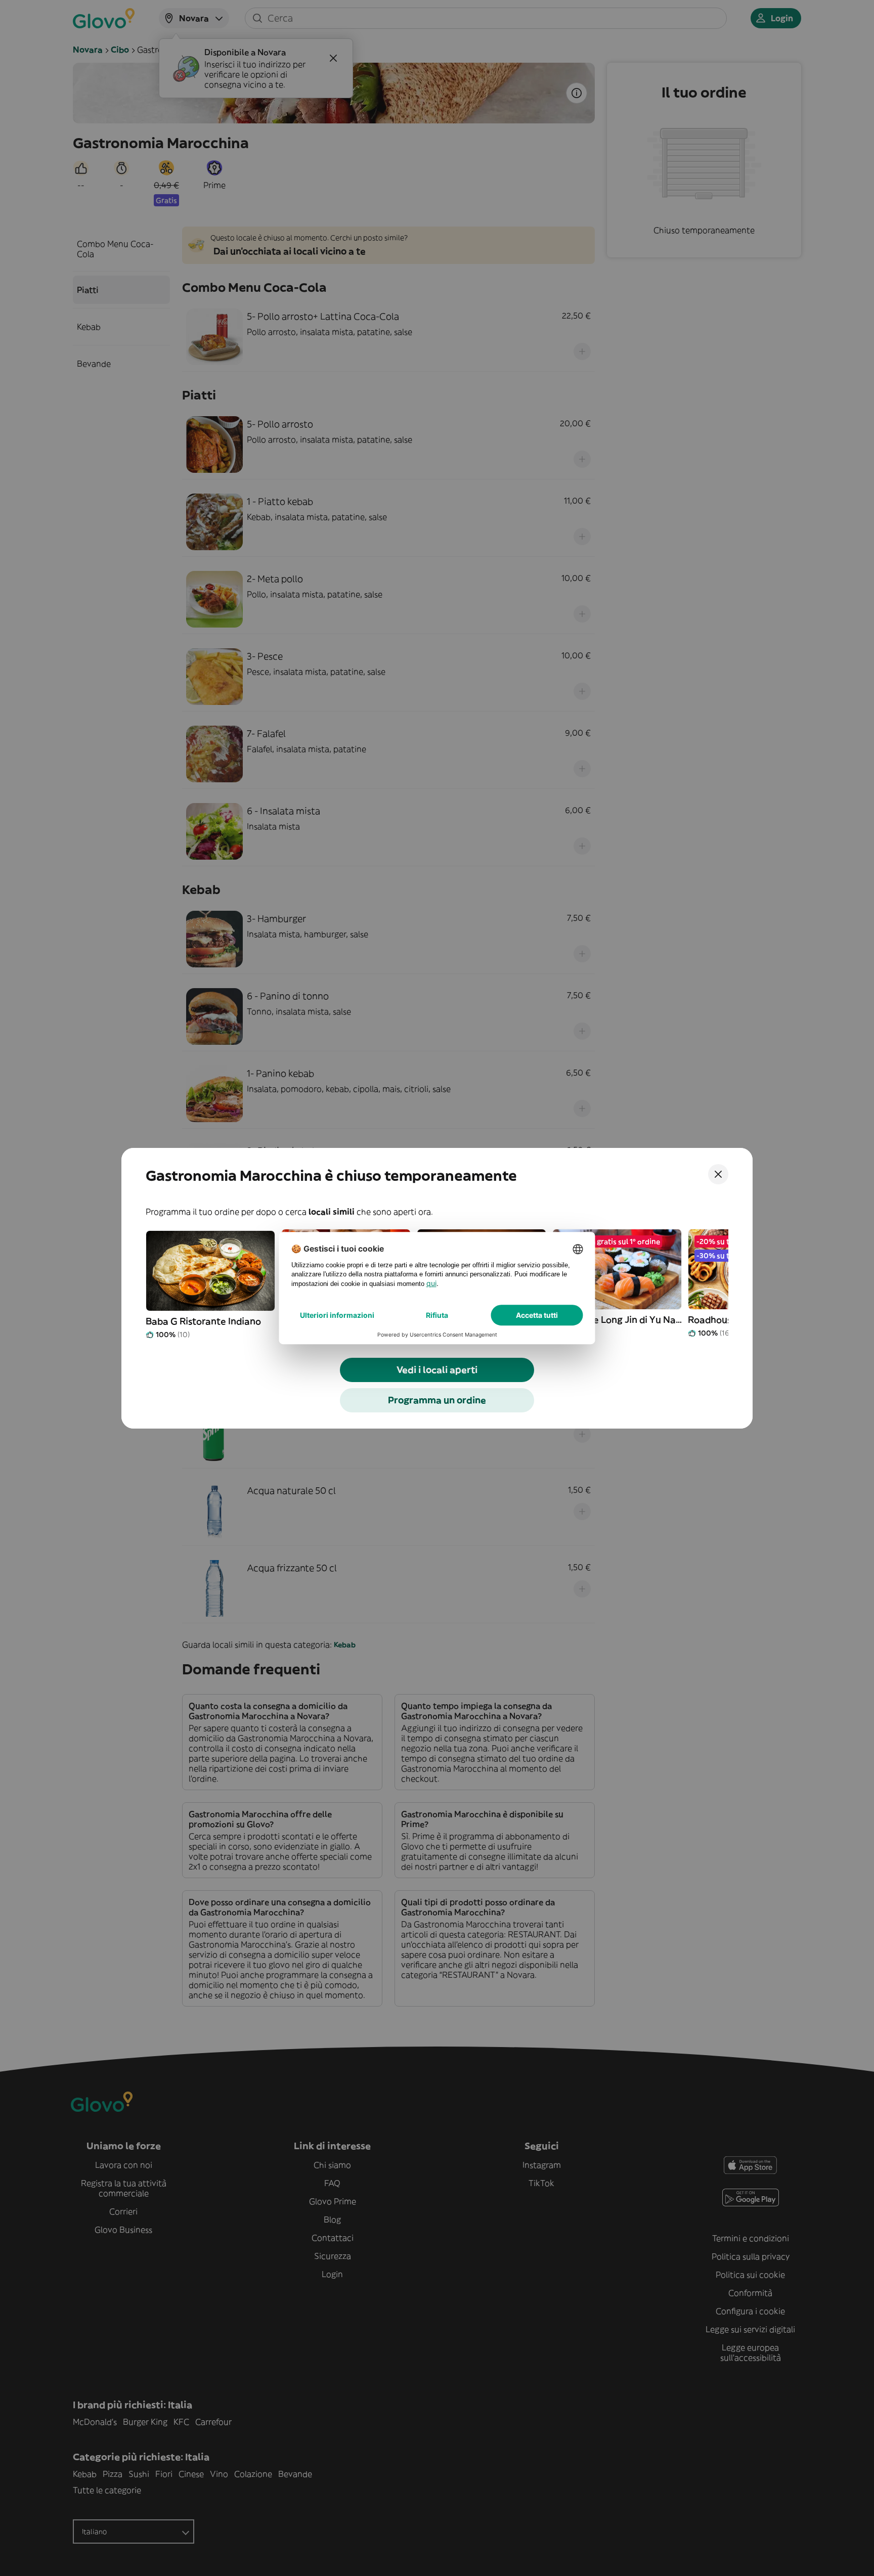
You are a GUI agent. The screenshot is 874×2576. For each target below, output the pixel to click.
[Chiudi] (718, 1174)
